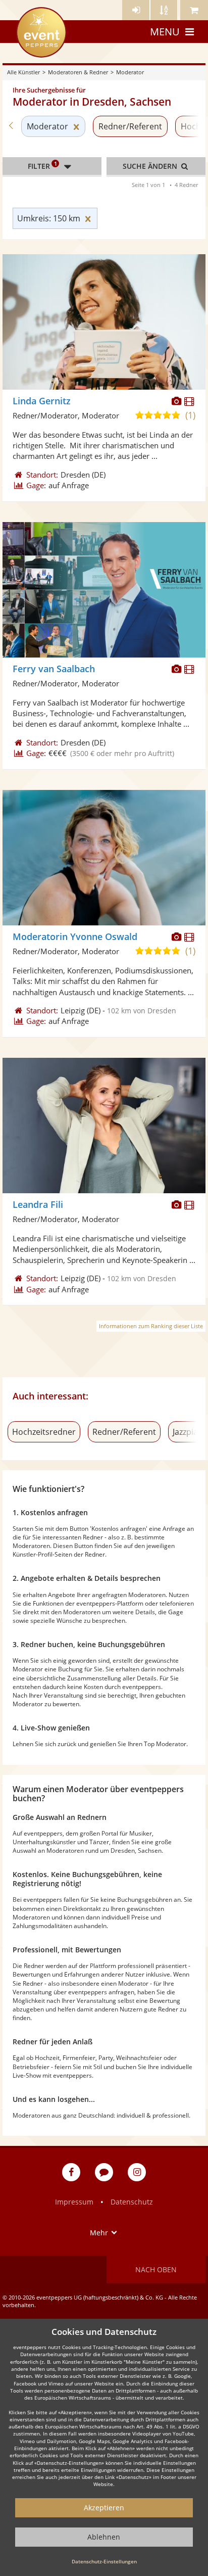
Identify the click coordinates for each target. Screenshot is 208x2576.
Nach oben (156, 2269)
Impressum (74, 2202)
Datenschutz (132, 2202)
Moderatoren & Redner (78, 72)
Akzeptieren (104, 2508)
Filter (42, 165)
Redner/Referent (130, 126)
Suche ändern (151, 166)
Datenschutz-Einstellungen (104, 2561)
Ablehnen (104, 2537)
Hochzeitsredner (44, 1432)
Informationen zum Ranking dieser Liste (151, 1326)
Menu (165, 32)
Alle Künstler (23, 72)
